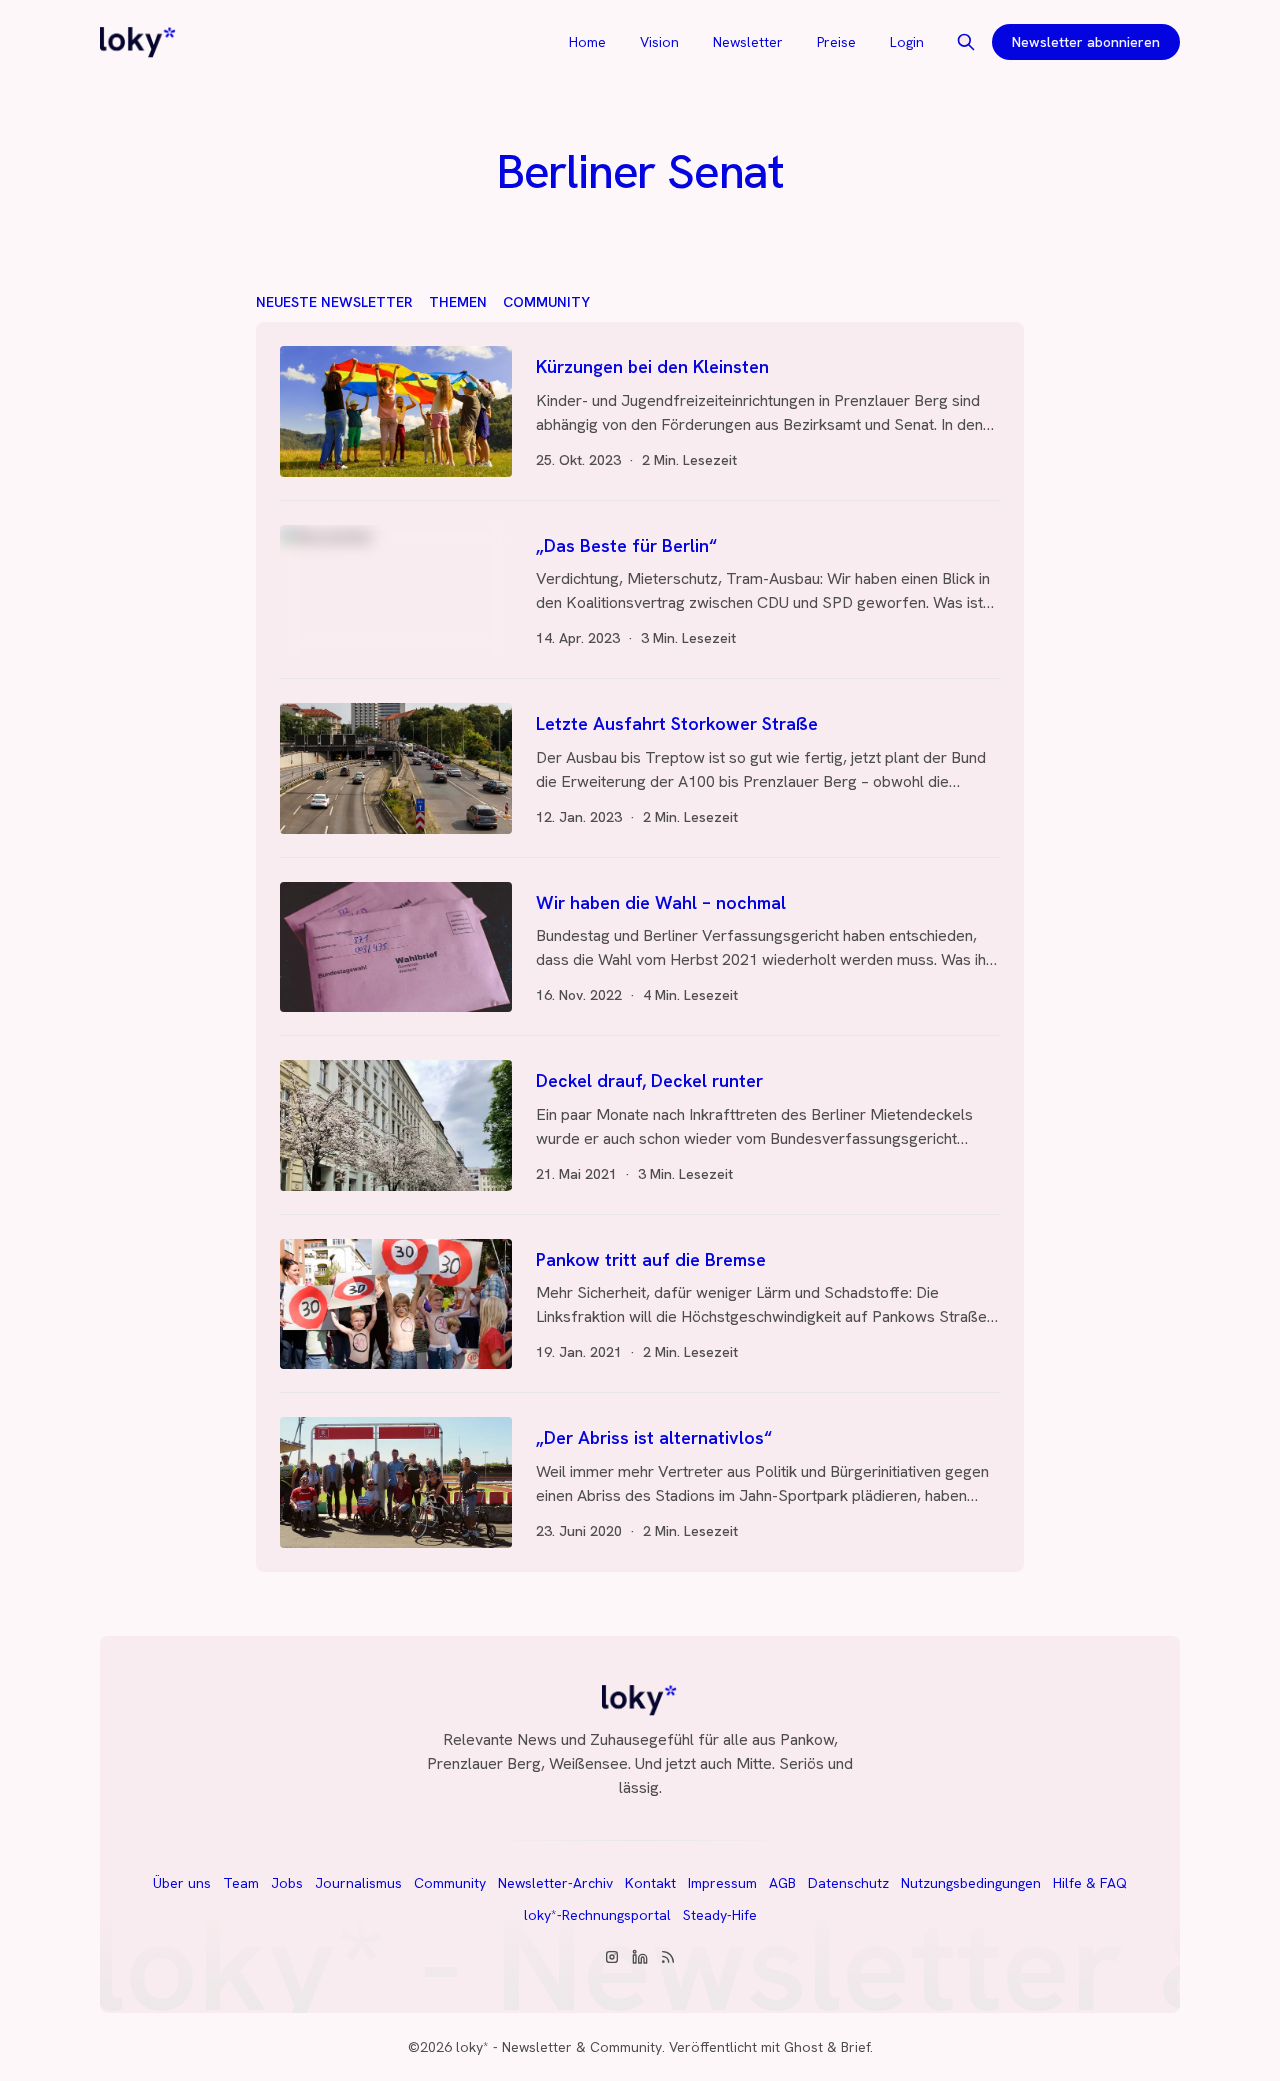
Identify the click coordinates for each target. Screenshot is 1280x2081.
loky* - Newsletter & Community (559, 2047)
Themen (458, 302)
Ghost (803, 2047)
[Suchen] (966, 42)
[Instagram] (612, 1957)
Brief (855, 2047)
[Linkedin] (640, 1957)
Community (546, 302)
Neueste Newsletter (334, 302)
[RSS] (668, 1957)
